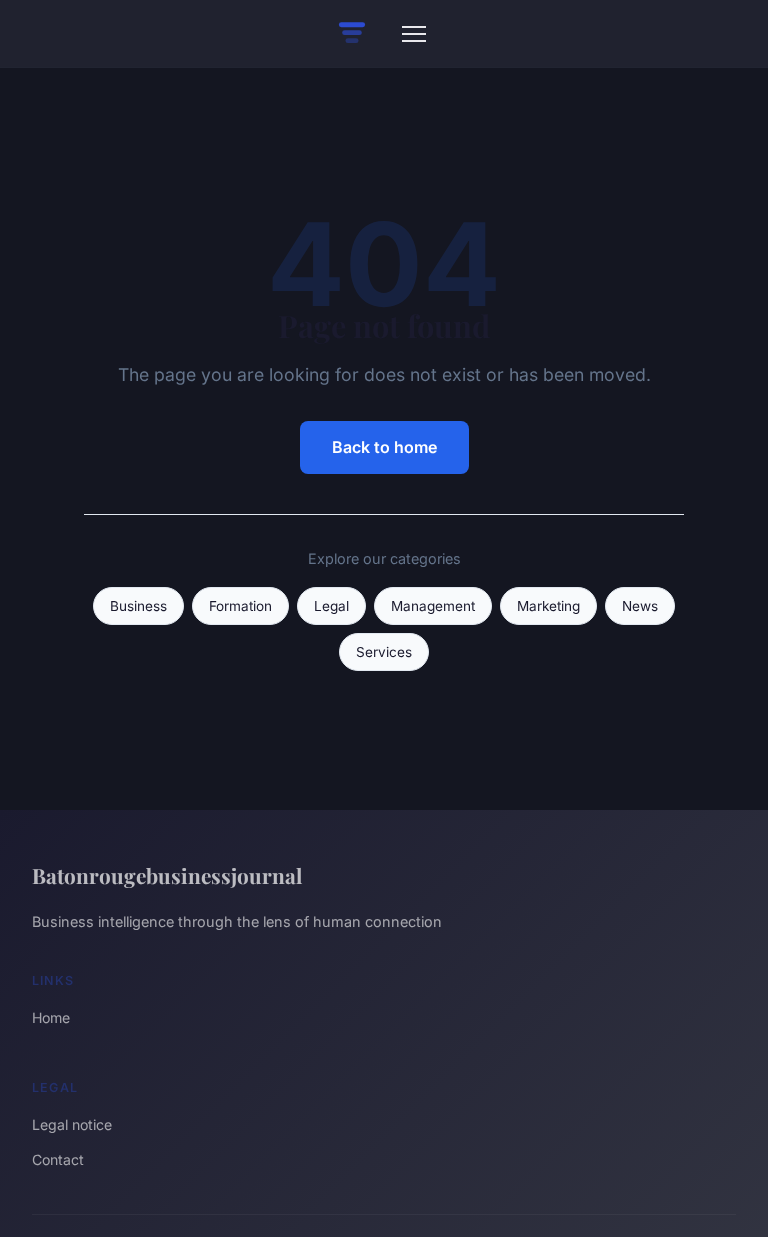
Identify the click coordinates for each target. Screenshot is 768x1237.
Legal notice (72, 1124)
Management (433, 606)
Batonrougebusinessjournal (167, 875)
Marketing (548, 606)
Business (138, 606)
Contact (58, 1159)
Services (384, 652)
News (640, 606)
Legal (331, 606)
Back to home (384, 447)
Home (51, 1017)
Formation (240, 606)
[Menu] (414, 34)
